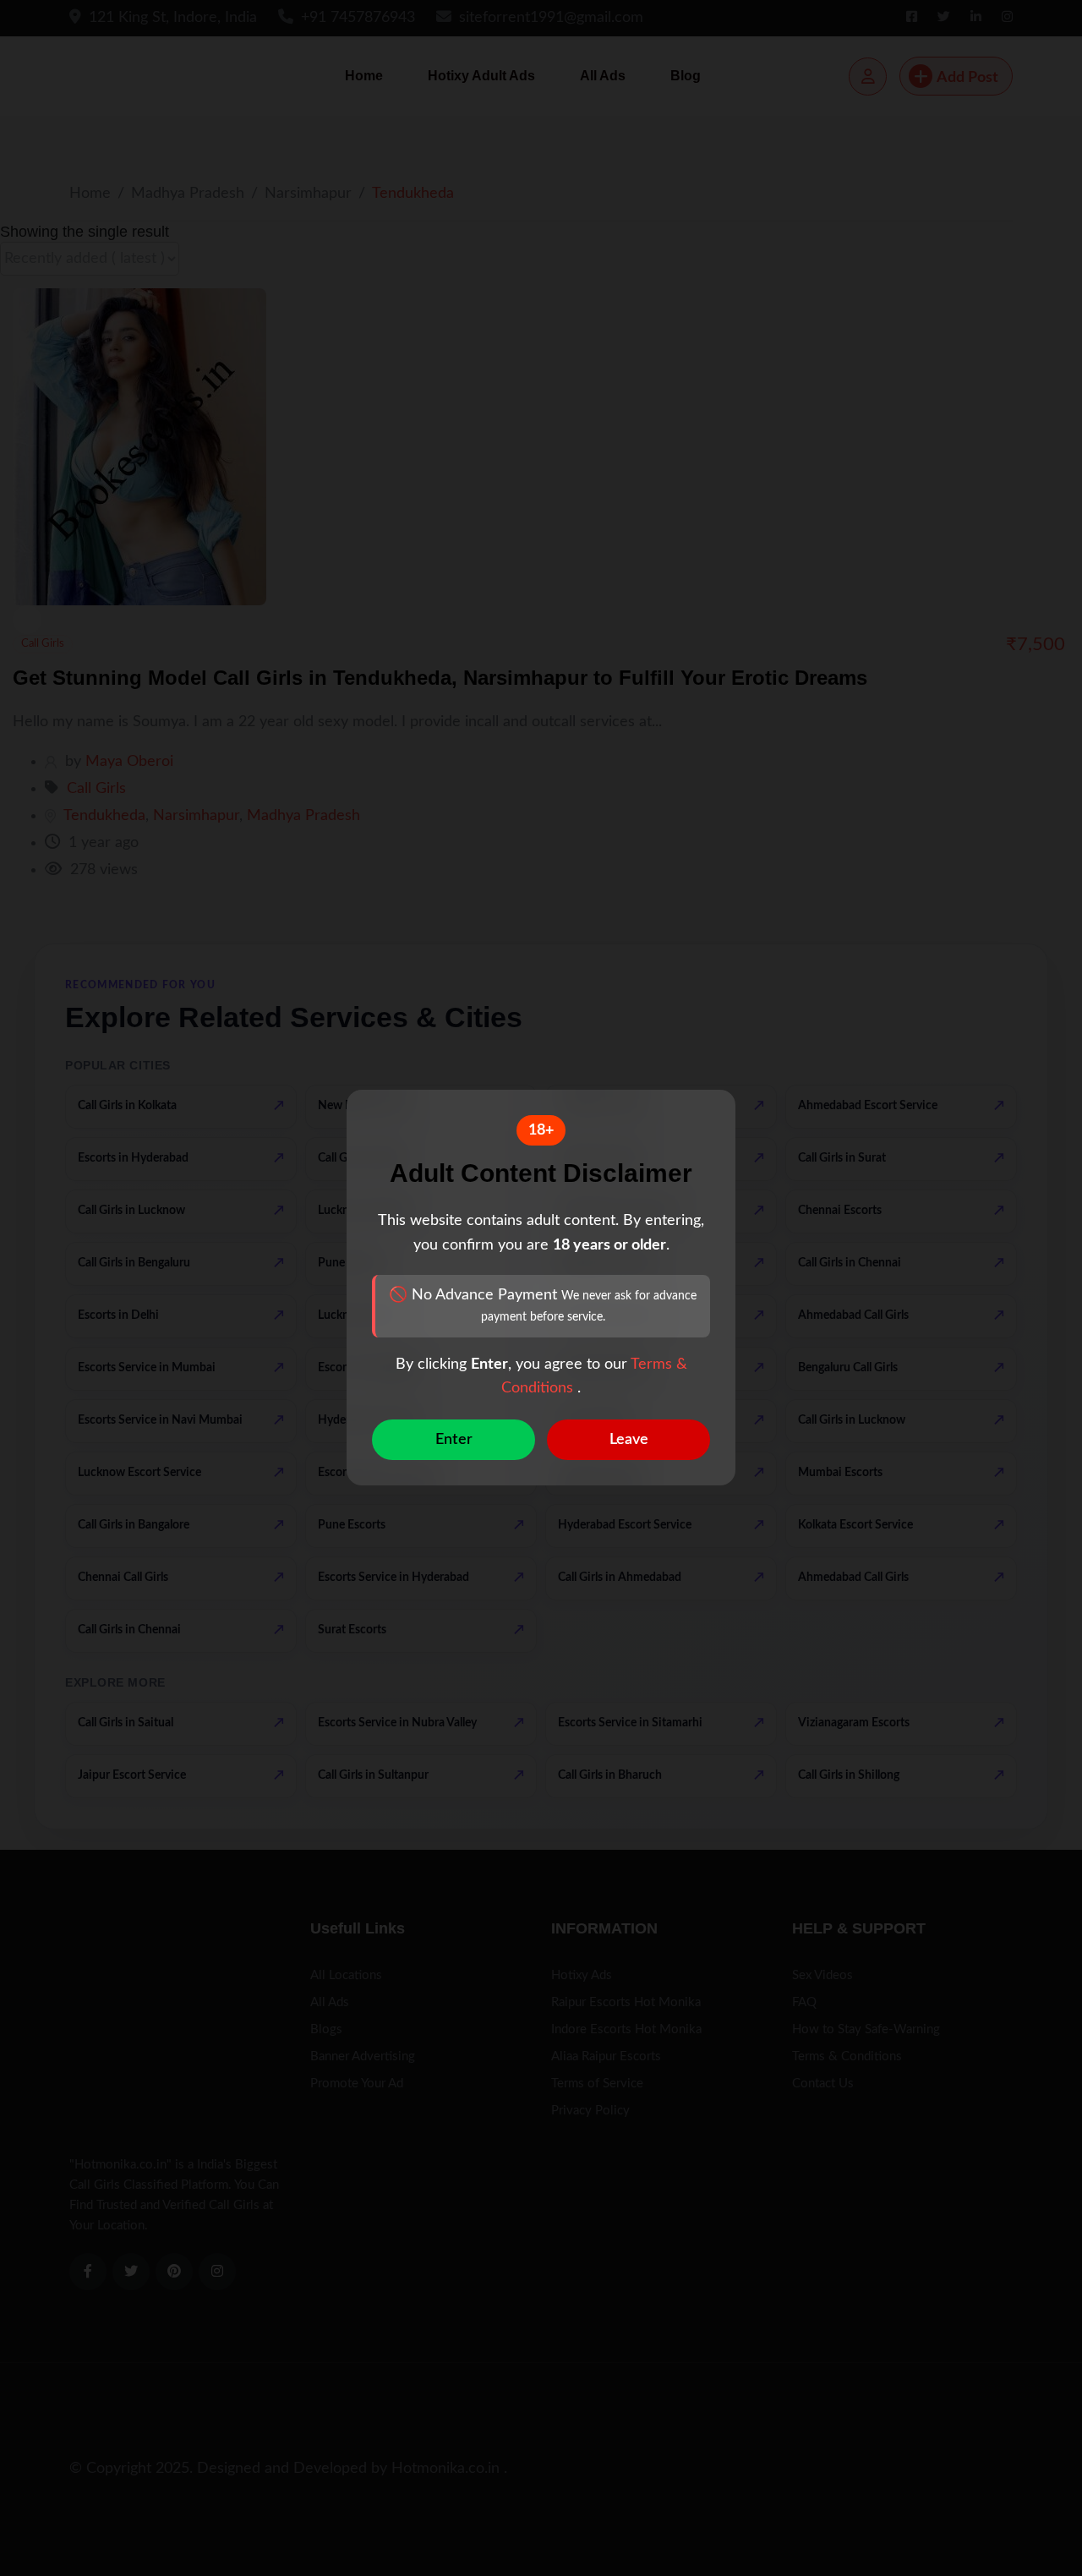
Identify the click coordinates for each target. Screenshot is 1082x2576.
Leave (629, 1441)
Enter (454, 1441)
